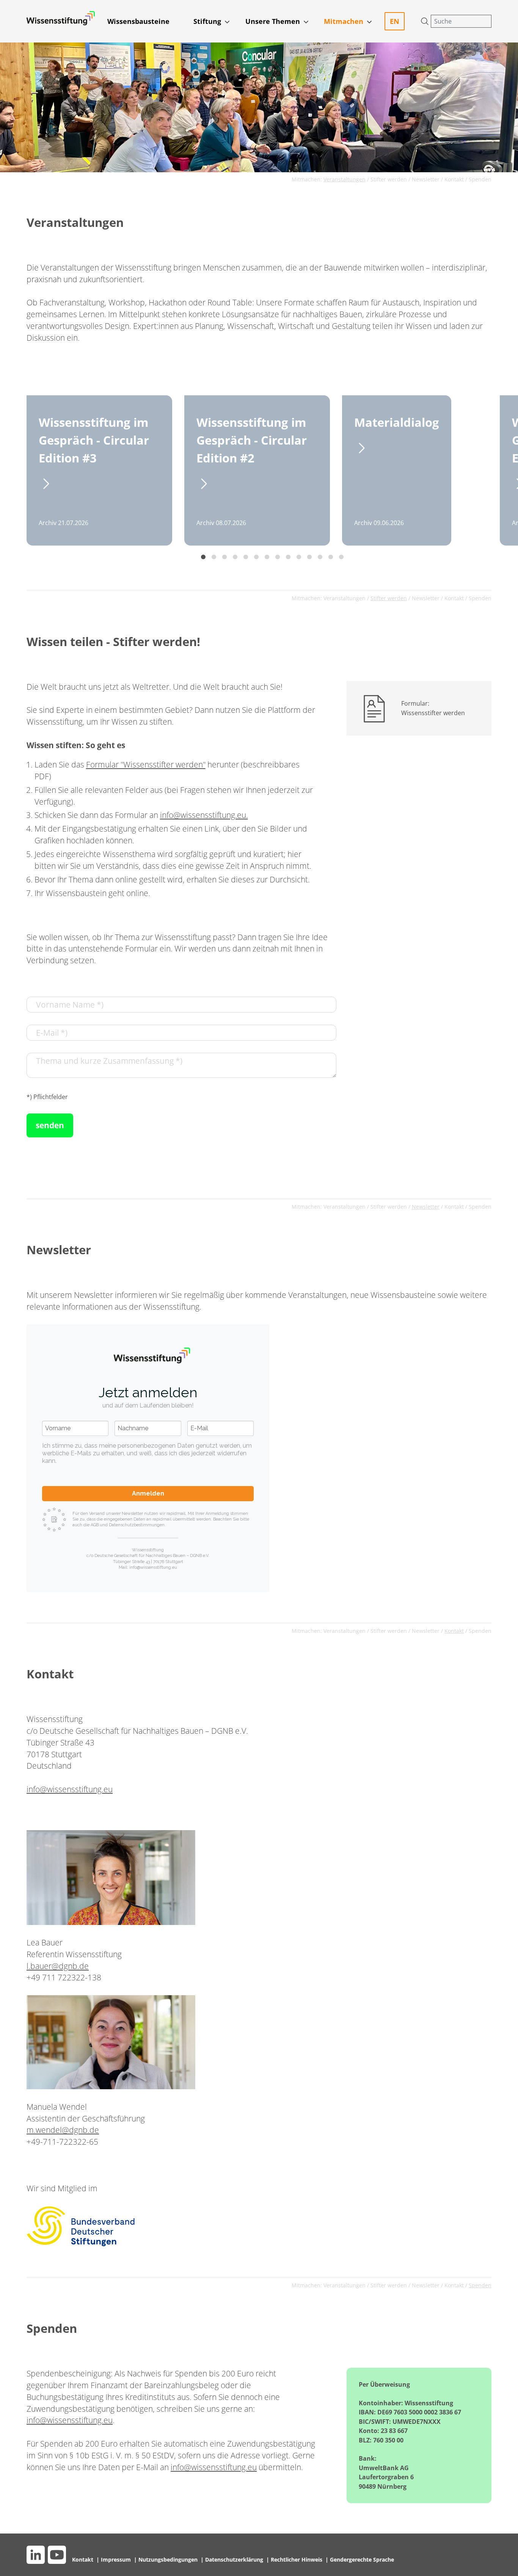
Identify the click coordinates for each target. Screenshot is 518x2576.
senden (50, 1125)
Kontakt (454, 179)
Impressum (117, 2559)
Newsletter (426, 179)
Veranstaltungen (345, 598)
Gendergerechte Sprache (362, 2559)
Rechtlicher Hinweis (297, 2559)
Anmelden (148, 1493)
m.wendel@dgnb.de (63, 2130)
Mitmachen (344, 21)
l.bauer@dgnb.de (58, 1966)
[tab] (203, 557)
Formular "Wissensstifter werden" (146, 764)
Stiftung (207, 21)
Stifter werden (389, 179)
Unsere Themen (273, 21)
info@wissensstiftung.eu (70, 1789)
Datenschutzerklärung (235, 2559)
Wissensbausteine (138, 21)
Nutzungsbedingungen (169, 2559)
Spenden (480, 179)
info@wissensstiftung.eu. (204, 815)
